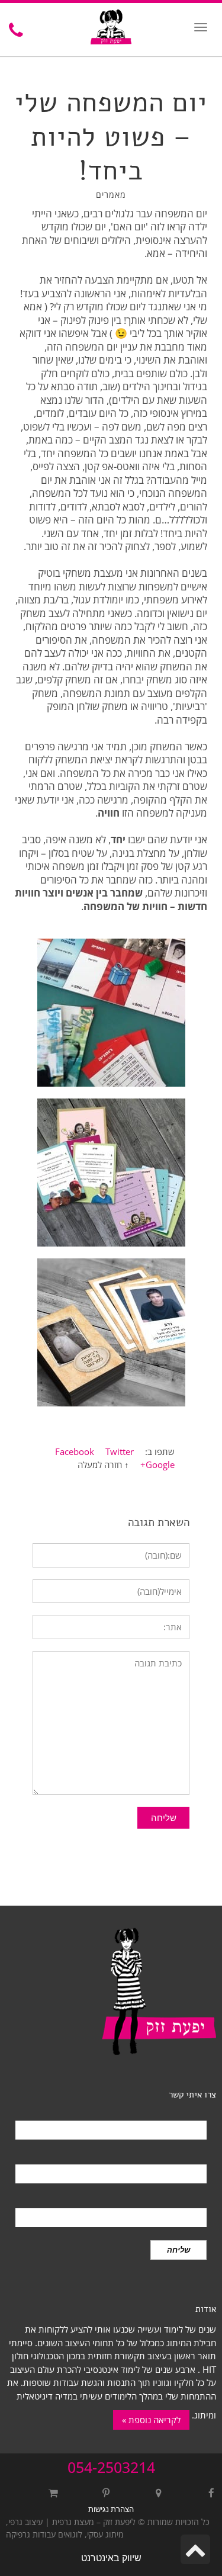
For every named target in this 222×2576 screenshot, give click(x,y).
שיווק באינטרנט (111, 2558)
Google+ (157, 1464)
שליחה (178, 2250)
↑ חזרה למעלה (103, 1464)
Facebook (75, 1451)
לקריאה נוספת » (151, 2420)
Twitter (120, 1451)
